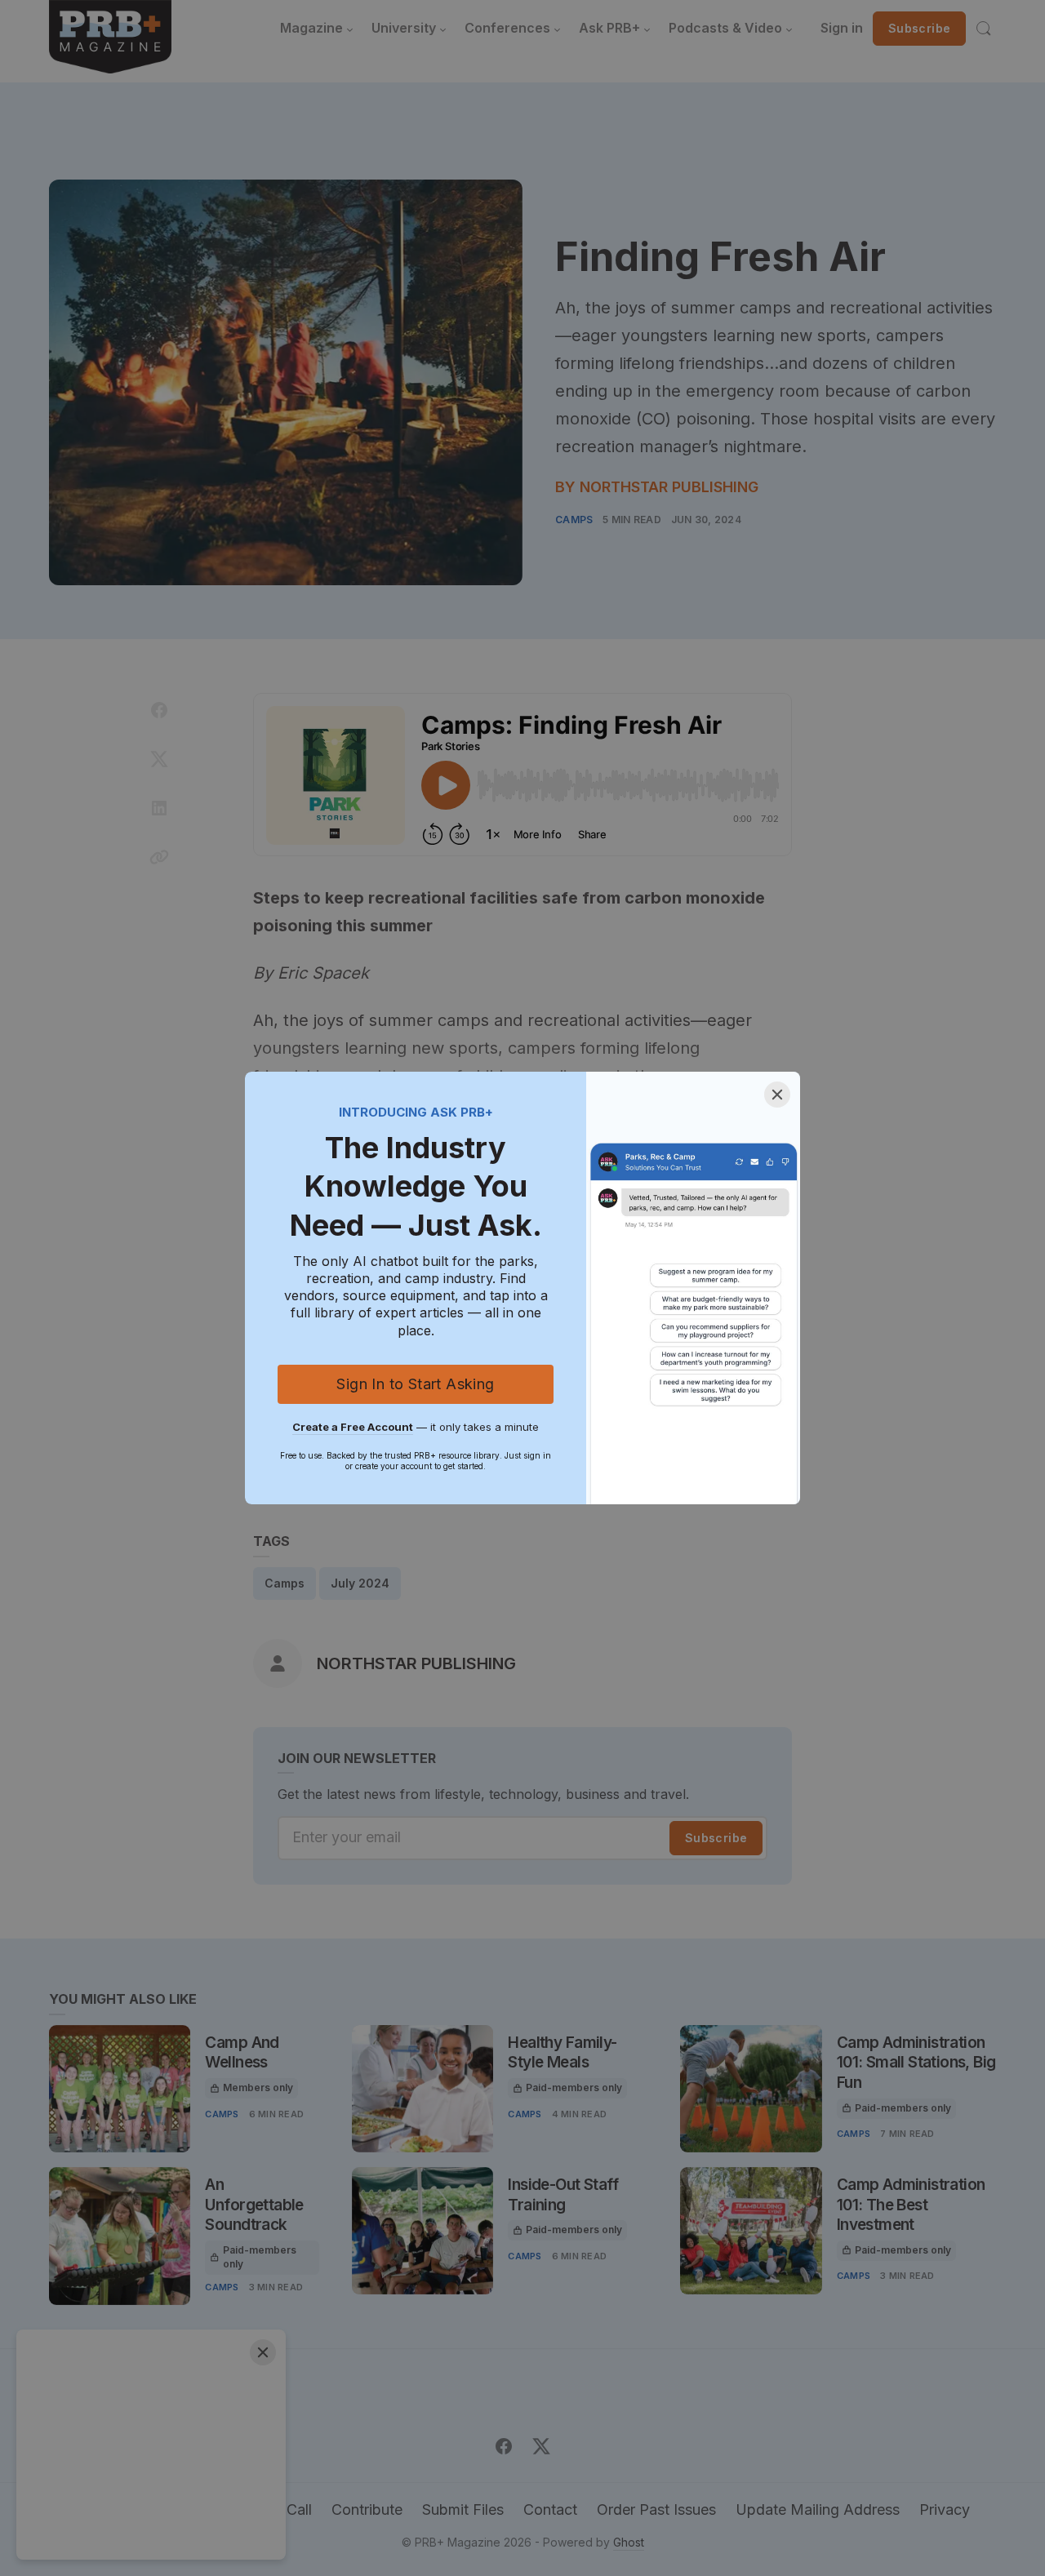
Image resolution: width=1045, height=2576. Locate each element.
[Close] (777, 1095)
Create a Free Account (353, 1427)
